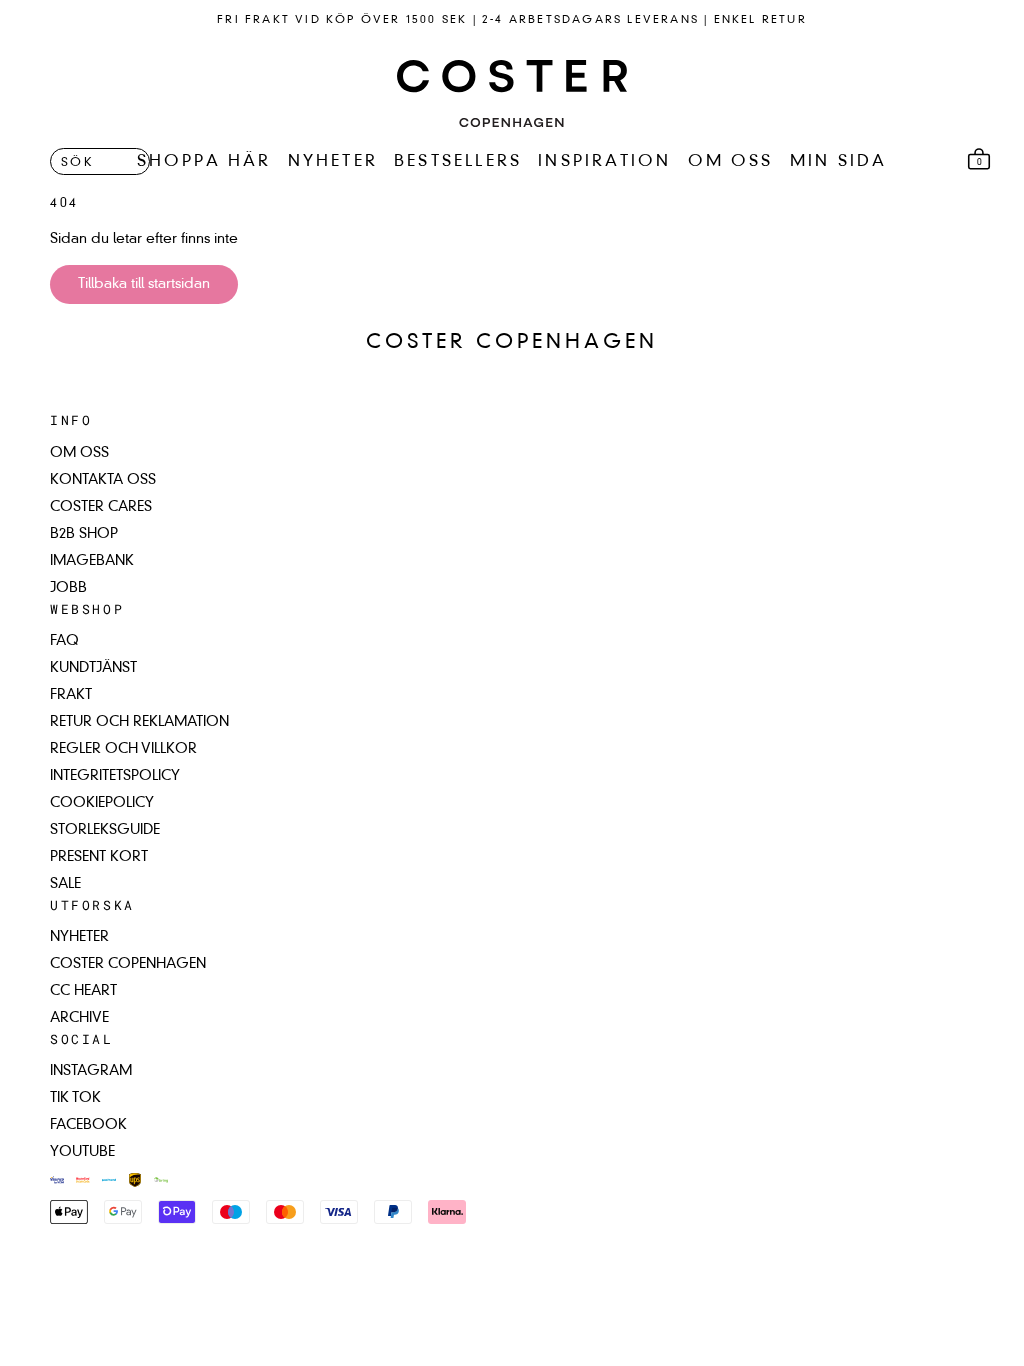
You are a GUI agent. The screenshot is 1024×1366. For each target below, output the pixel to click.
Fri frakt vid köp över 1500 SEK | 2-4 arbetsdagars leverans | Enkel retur (512, 20)
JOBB (68, 588)
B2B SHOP (84, 534)
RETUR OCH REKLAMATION (139, 722)
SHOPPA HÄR (204, 162)
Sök (77, 163)
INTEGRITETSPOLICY (115, 776)
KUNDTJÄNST (93, 668)
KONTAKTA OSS (103, 480)
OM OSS (731, 162)
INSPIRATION (604, 162)
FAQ (64, 641)
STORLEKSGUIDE (105, 830)
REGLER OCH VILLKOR (123, 749)
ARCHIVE (79, 1018)
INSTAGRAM (91, 1071)
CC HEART (83, 991)
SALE (65, 884)
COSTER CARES (101, 507)
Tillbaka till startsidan (144, 284)
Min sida (839, 162)
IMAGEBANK (92, 561)
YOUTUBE (82, 1152)
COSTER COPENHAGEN (128, 964)
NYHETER (333, 162)
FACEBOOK (88, 1125)
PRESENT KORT (99, 857)
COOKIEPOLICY (102, 803)
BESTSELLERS (458, 162)
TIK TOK (75, 1098)
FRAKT (71, 695)
